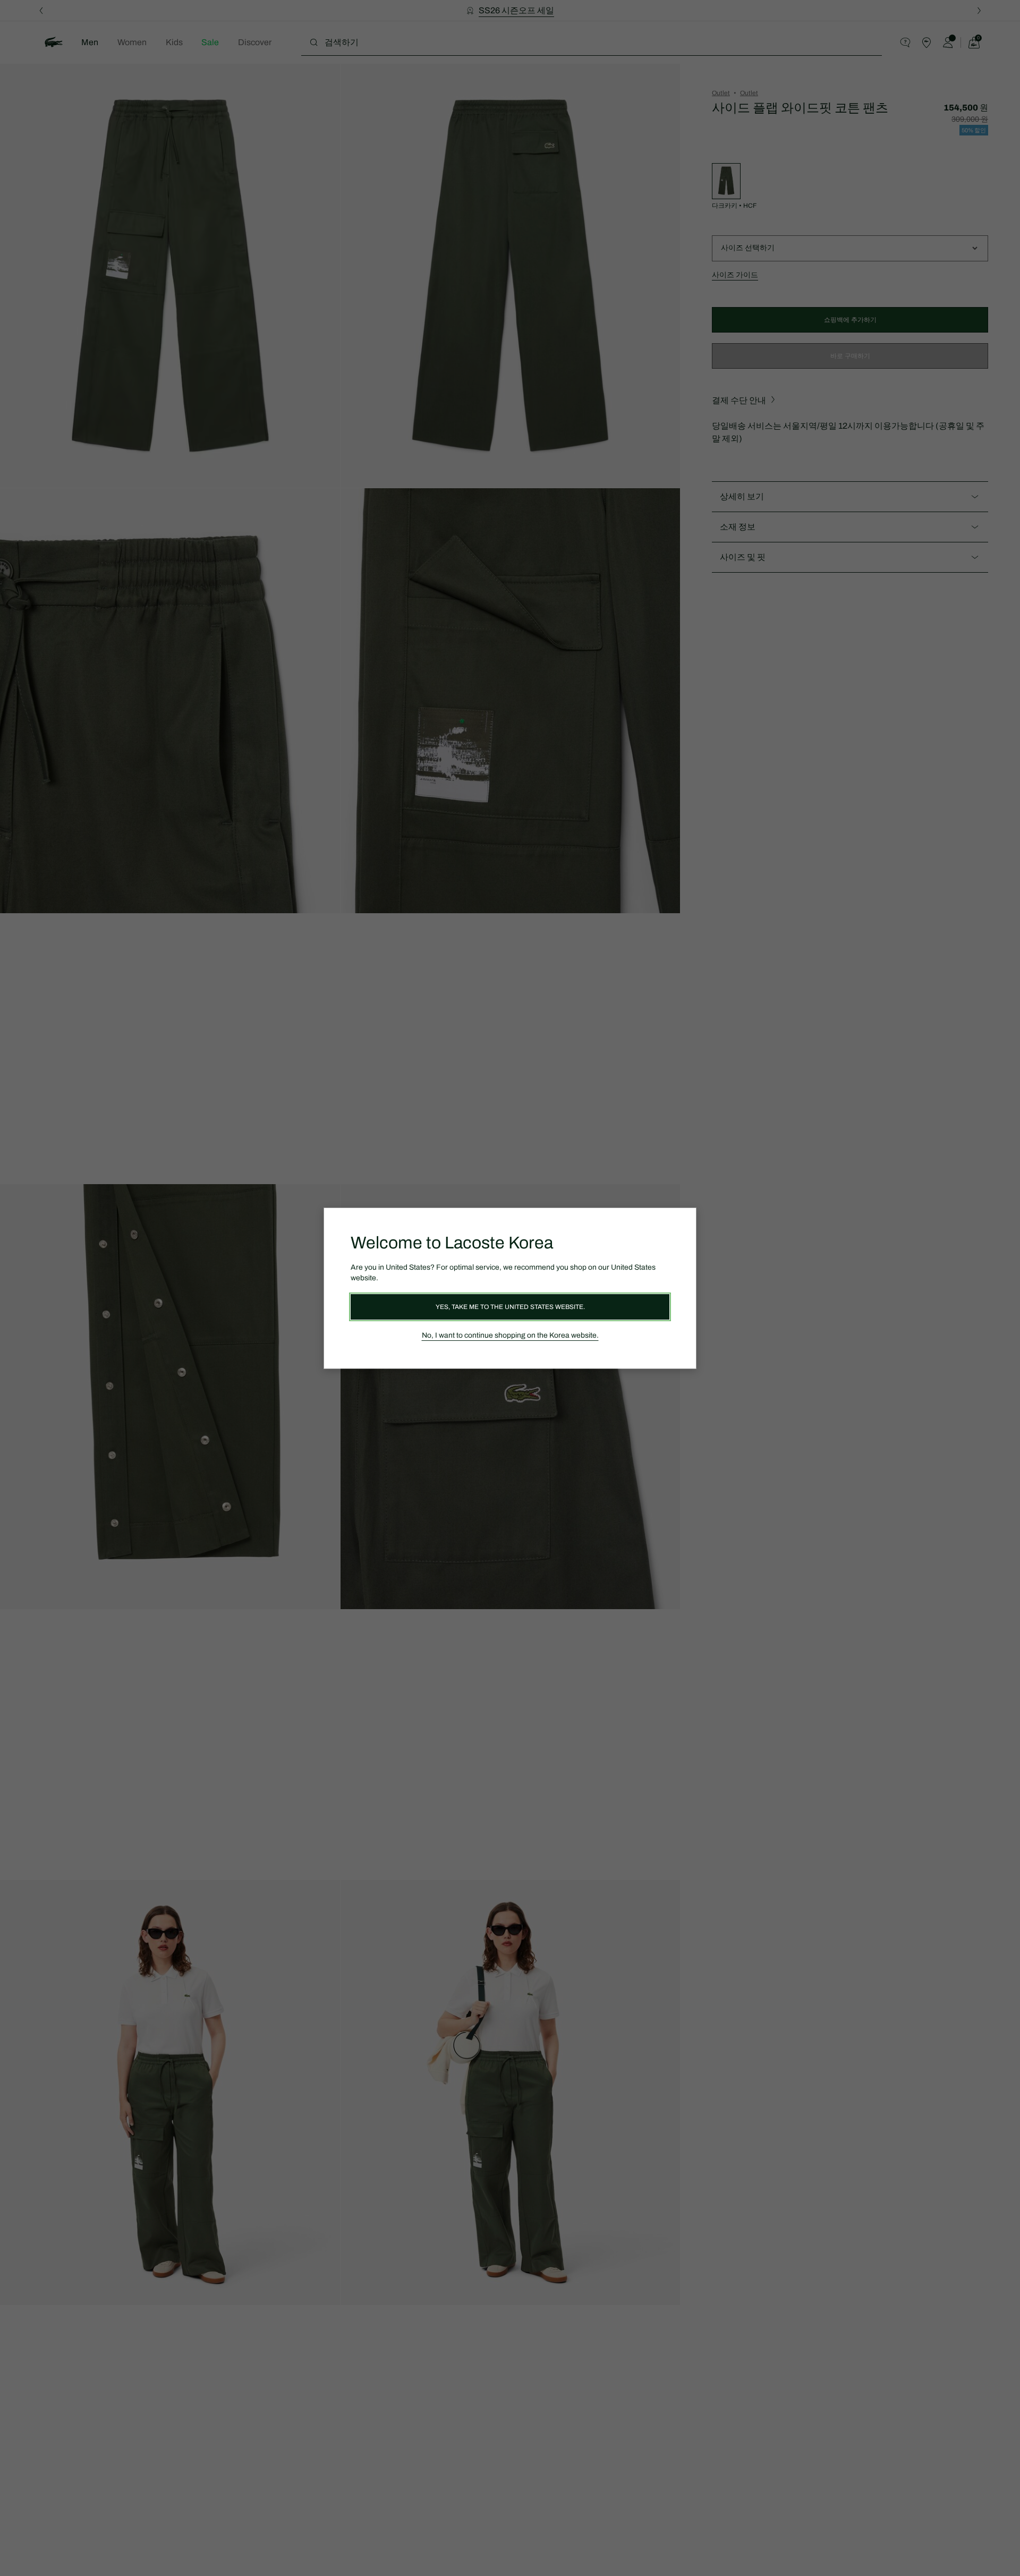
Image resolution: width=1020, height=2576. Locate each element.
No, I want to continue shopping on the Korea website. (510, 1335)
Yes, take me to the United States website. (510, 1307)
